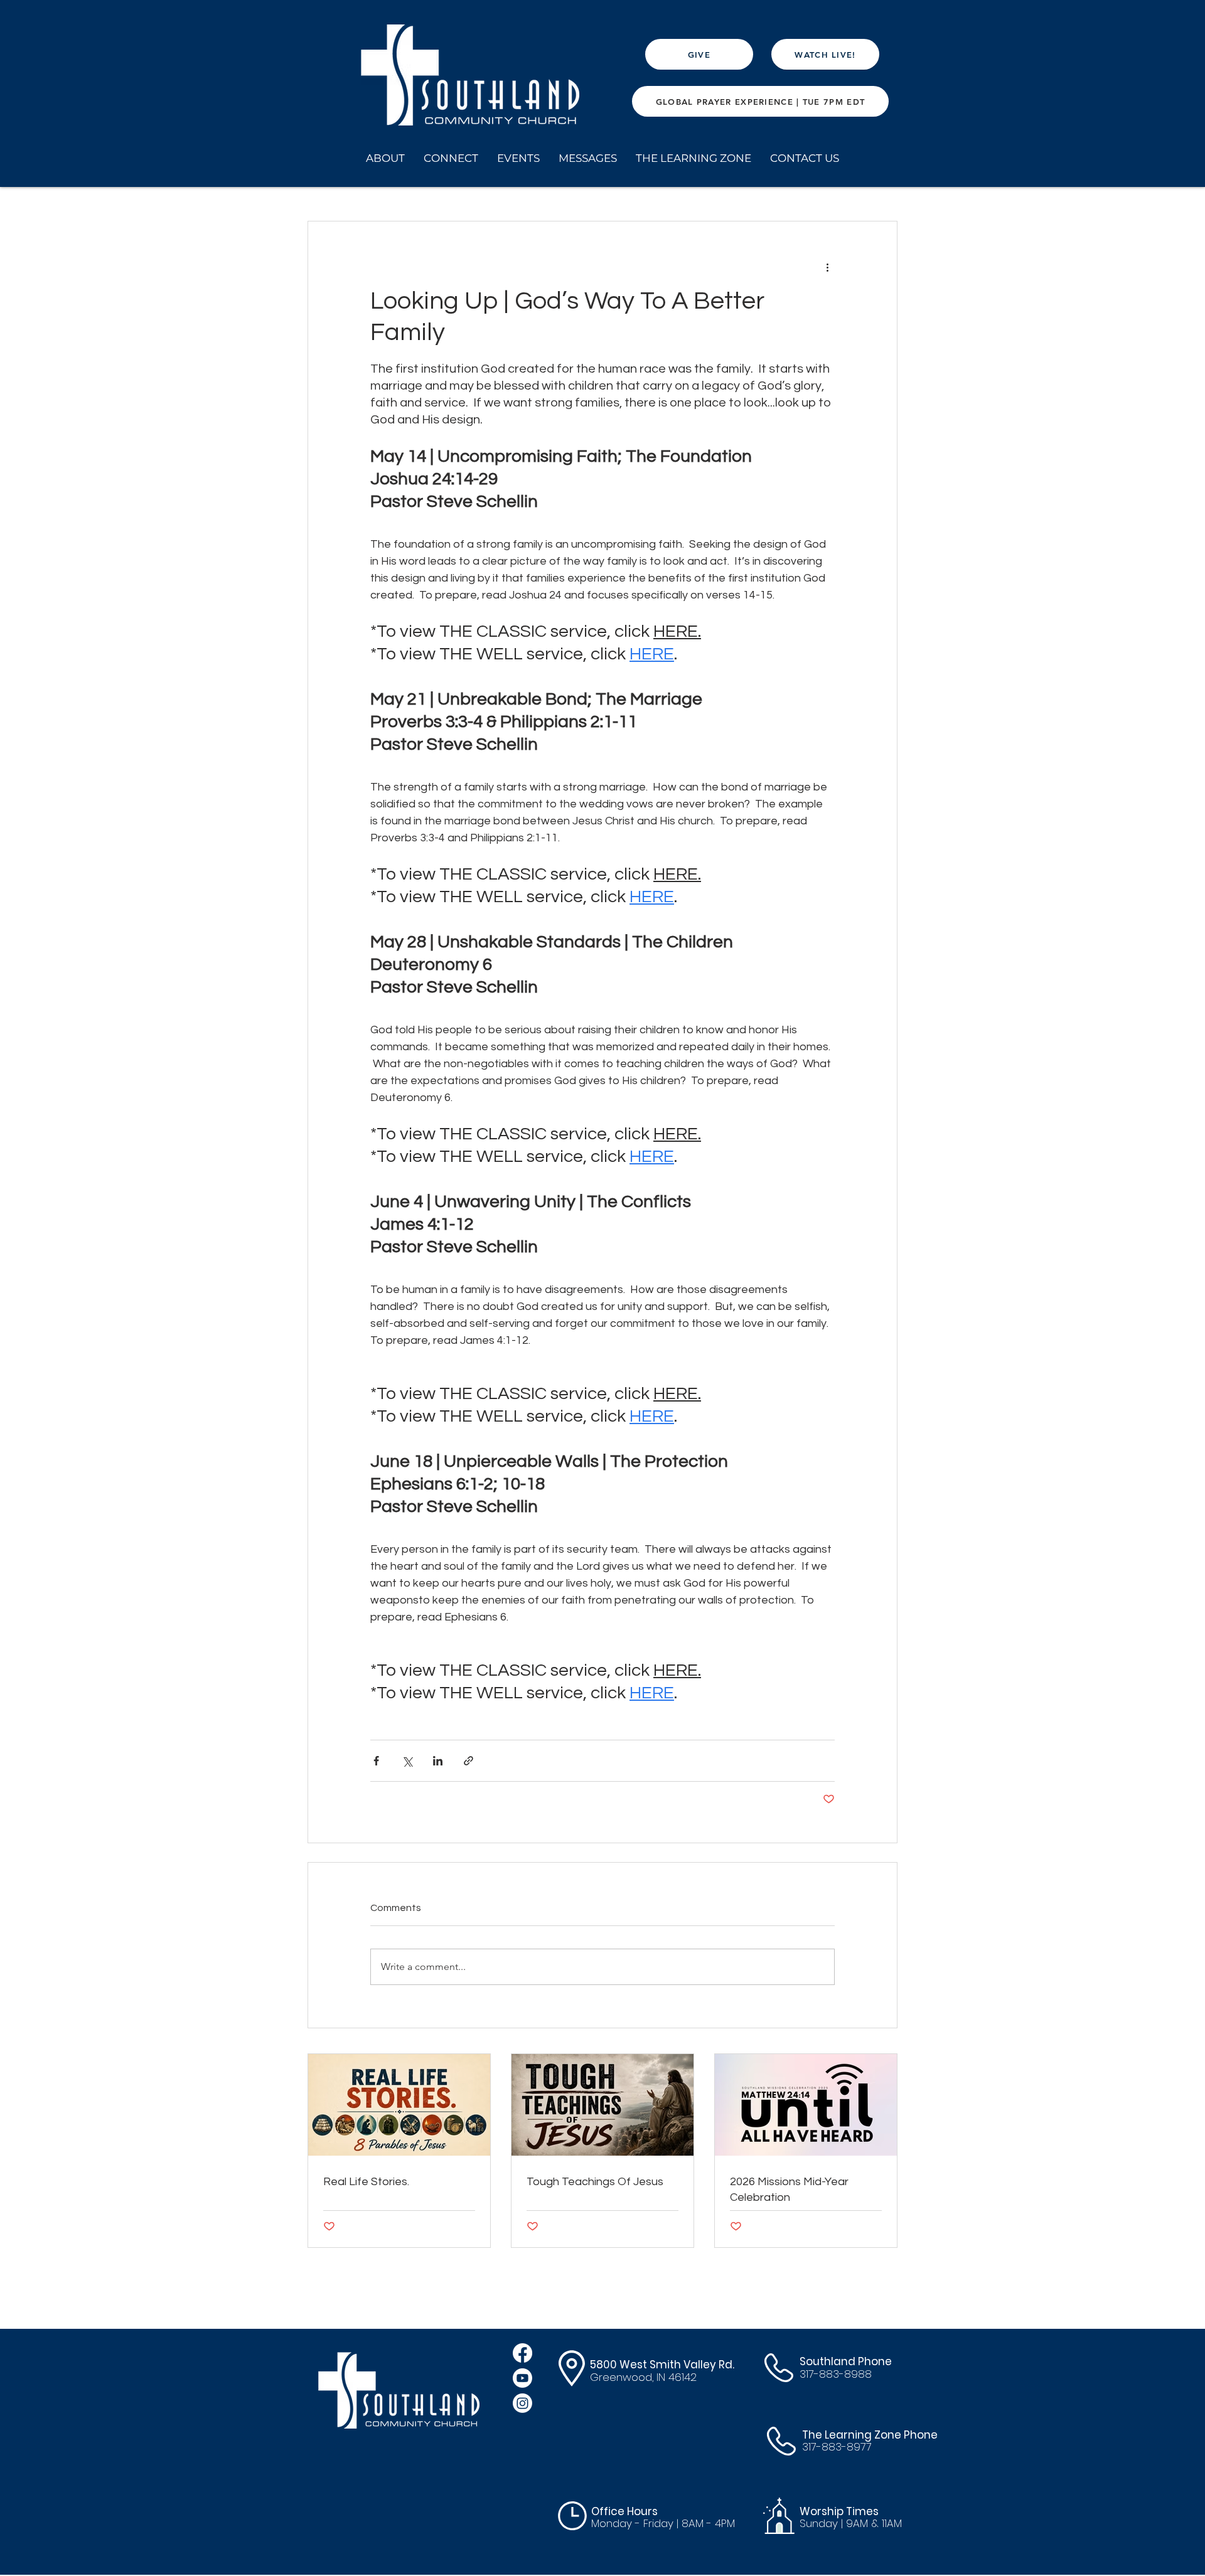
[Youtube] (522, 2378)
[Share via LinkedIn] (438, 1761)
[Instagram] (522, 2403)
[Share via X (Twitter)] (407, 1761)
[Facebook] (522, 2353)
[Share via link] (469, 1761)
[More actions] (827, 267)
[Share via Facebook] (376, 1761)
